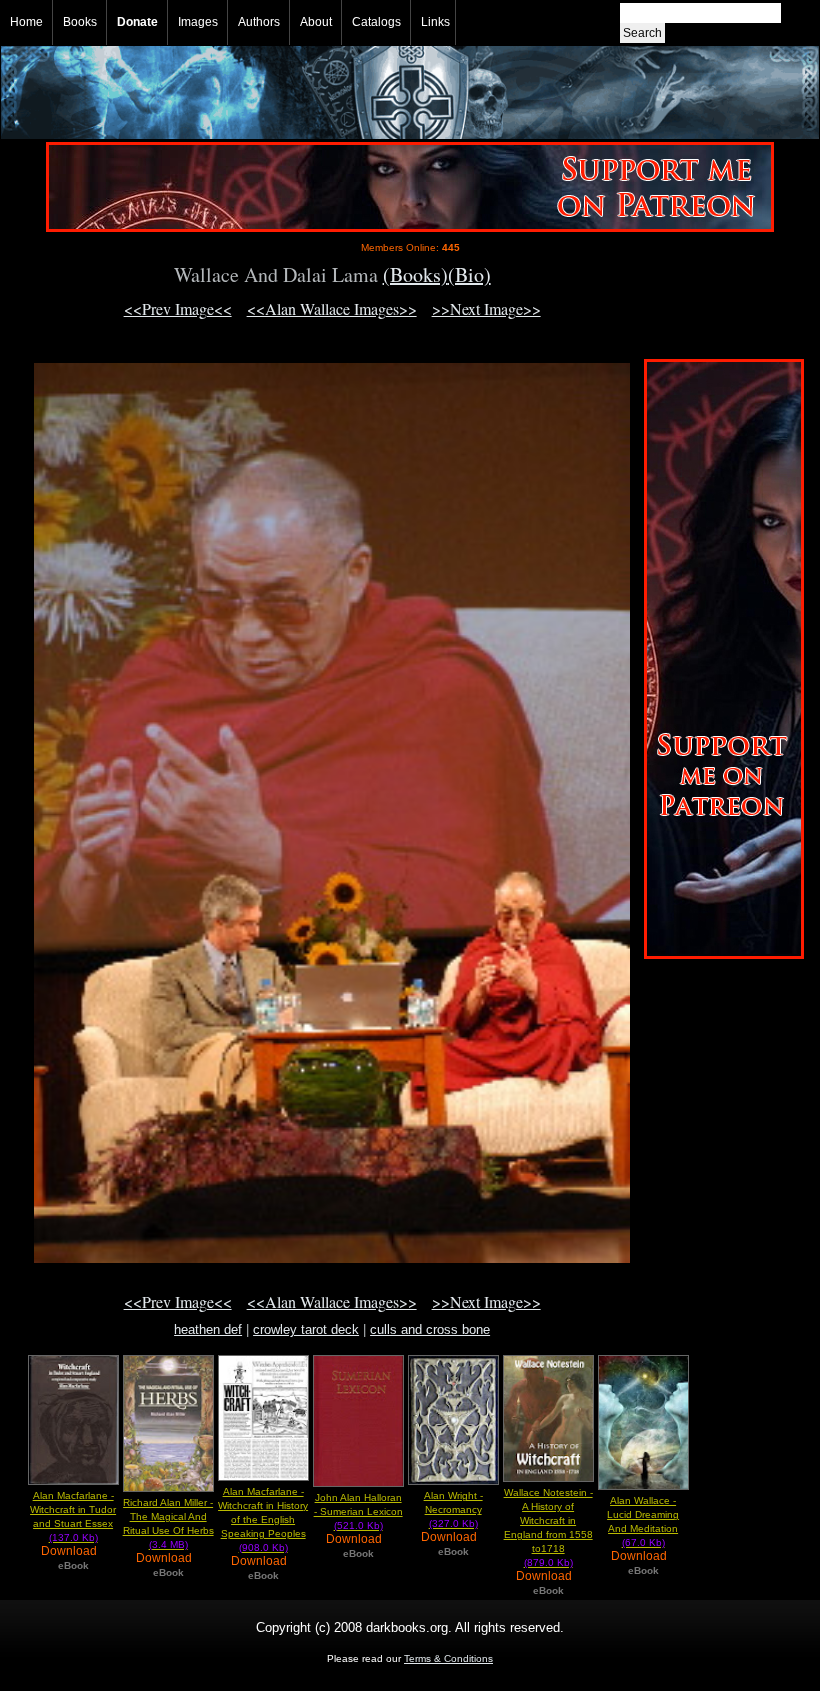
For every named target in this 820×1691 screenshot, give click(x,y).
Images (198, 22)
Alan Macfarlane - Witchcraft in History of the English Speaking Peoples (263, 1519)
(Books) (415, 274)
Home (26, 22)
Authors (259, 22)
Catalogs (376, 22)
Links (435, 22)
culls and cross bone (430, 1329)
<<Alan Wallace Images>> (332, 308)
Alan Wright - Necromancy (453, 1509)
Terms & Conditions (448, 1658)
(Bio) (469, 274)
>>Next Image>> (486, 308)
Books (80, 22)
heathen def (208, 1329)
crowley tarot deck (306, 1329)
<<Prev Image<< (178, 308)
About (316, 22)
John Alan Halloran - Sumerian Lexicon (358, 1511)
